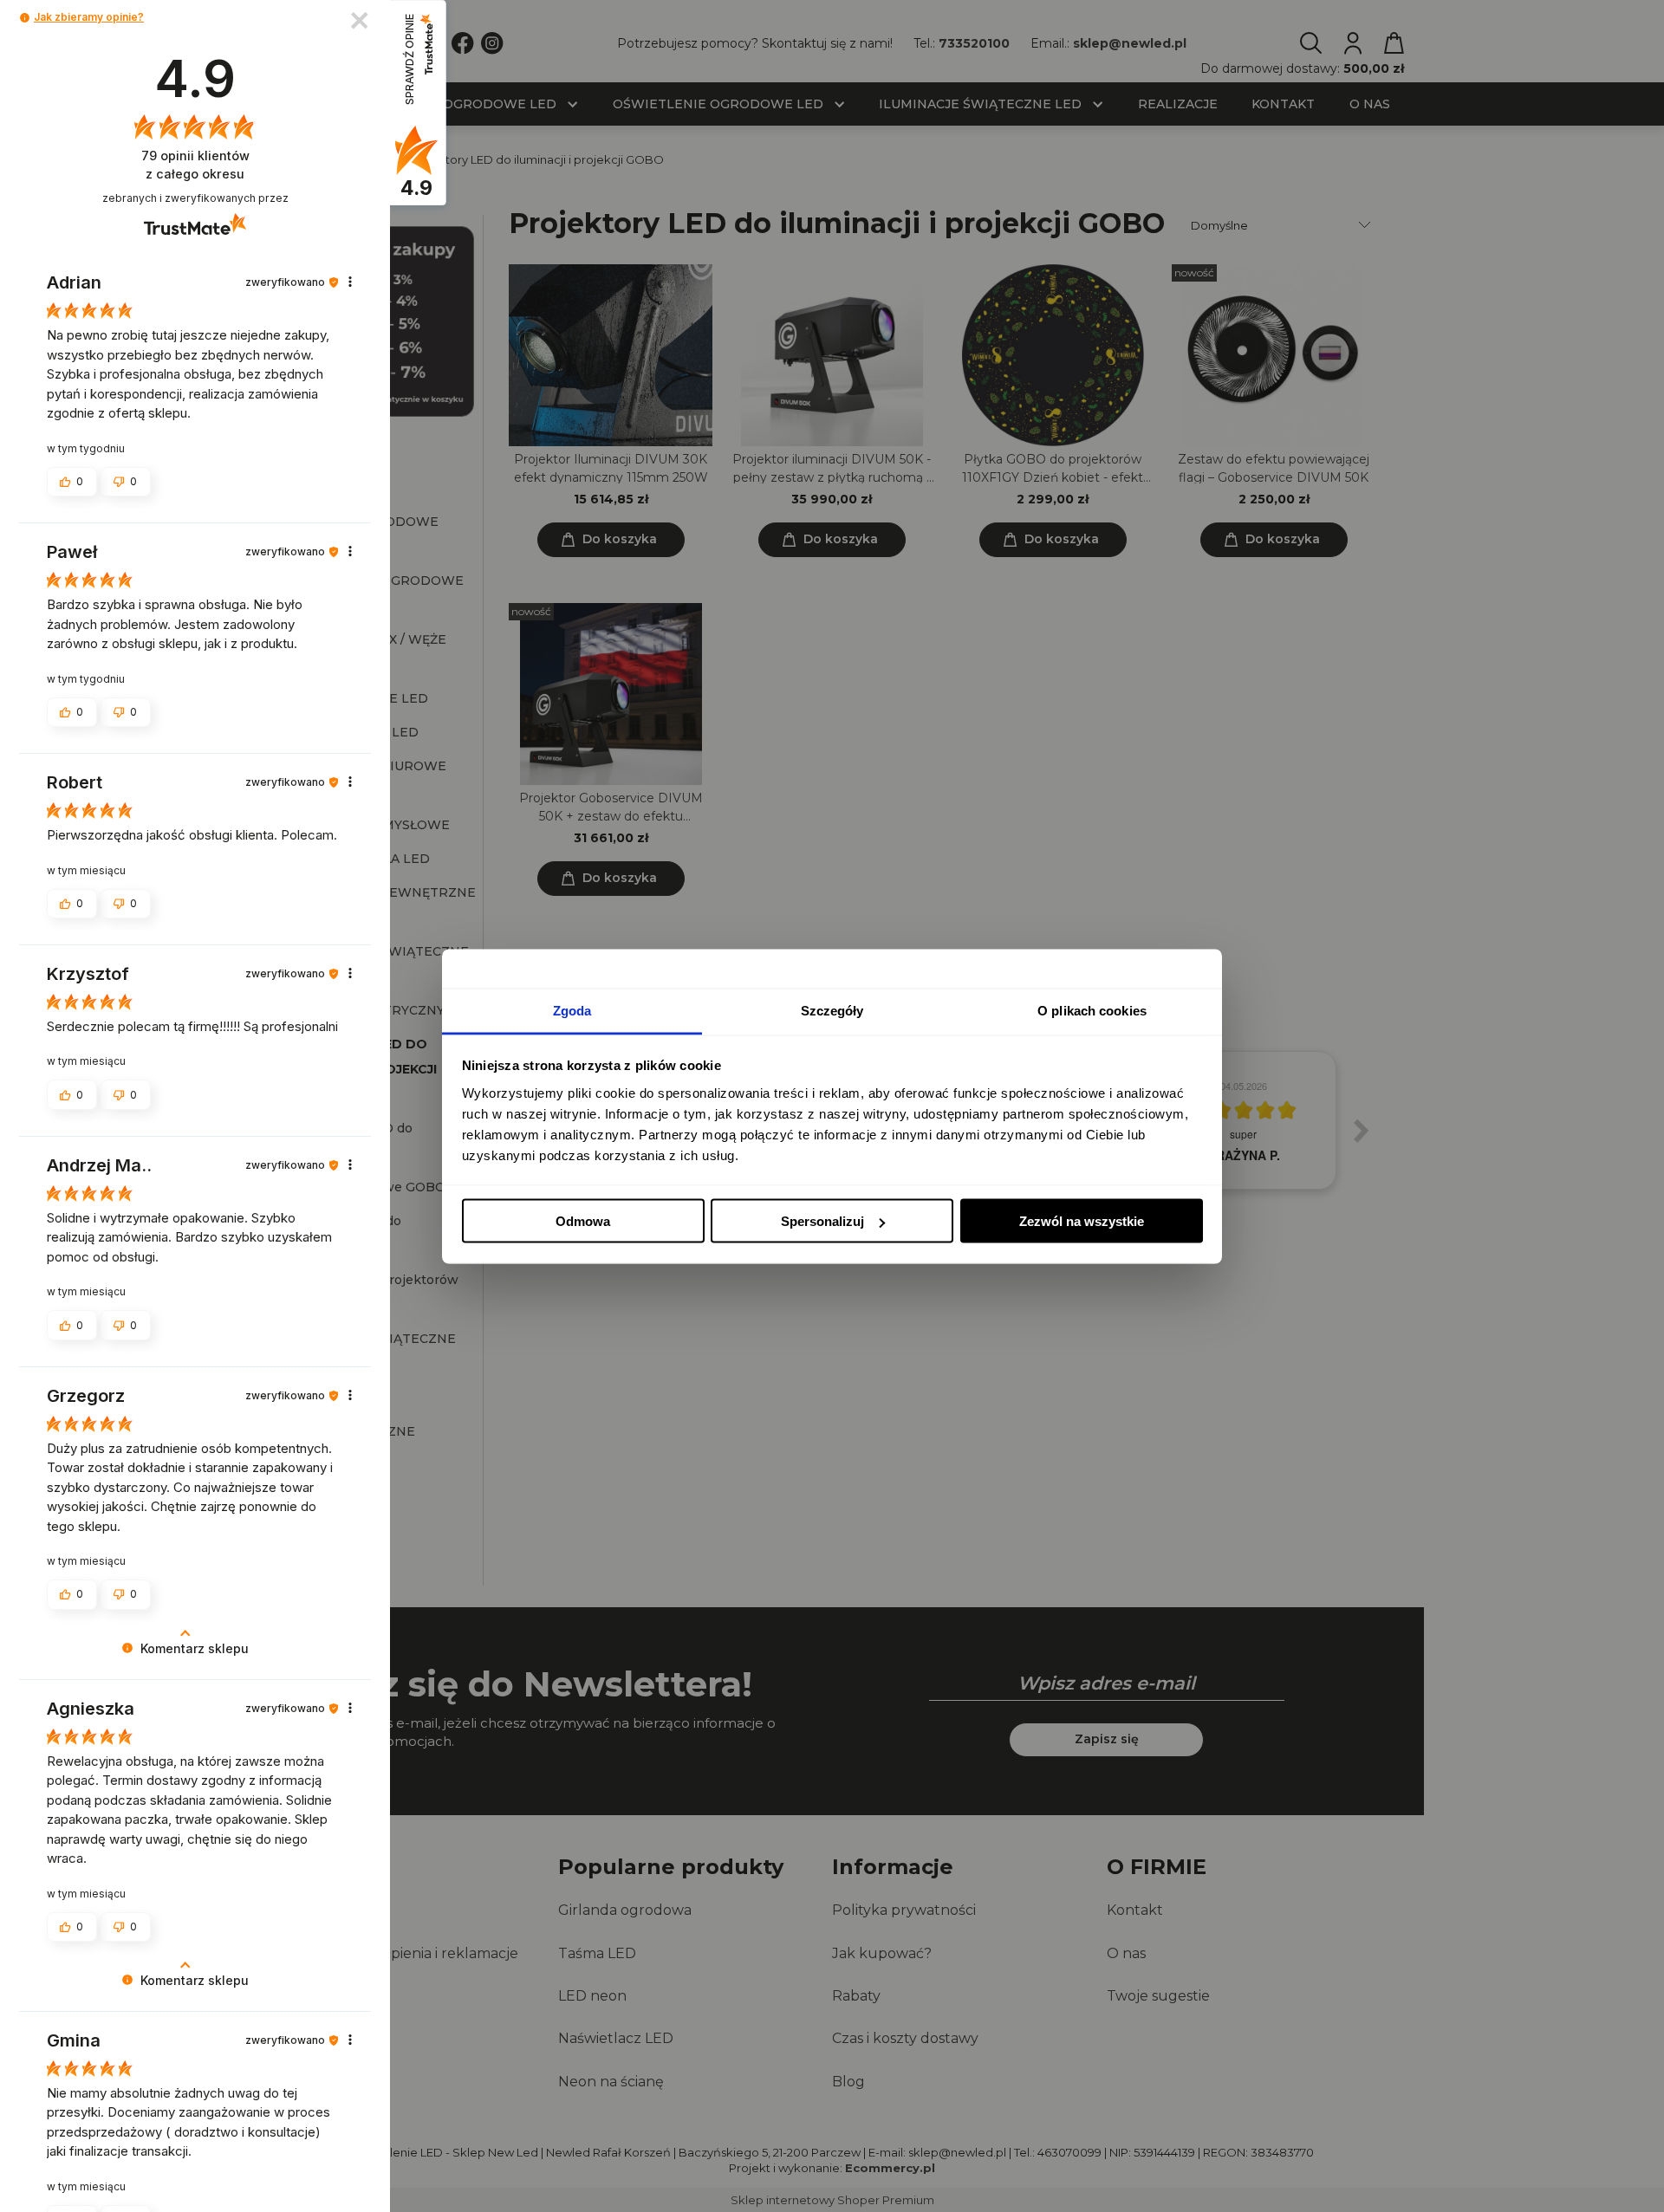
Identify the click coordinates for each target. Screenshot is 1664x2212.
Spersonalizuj (822, 1221)
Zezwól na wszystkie (1082, 1221)
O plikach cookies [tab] (1092, 1010)
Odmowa (583, 1221)
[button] (25, 18)
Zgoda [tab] (572, 1010)
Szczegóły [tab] (832, 1010)
